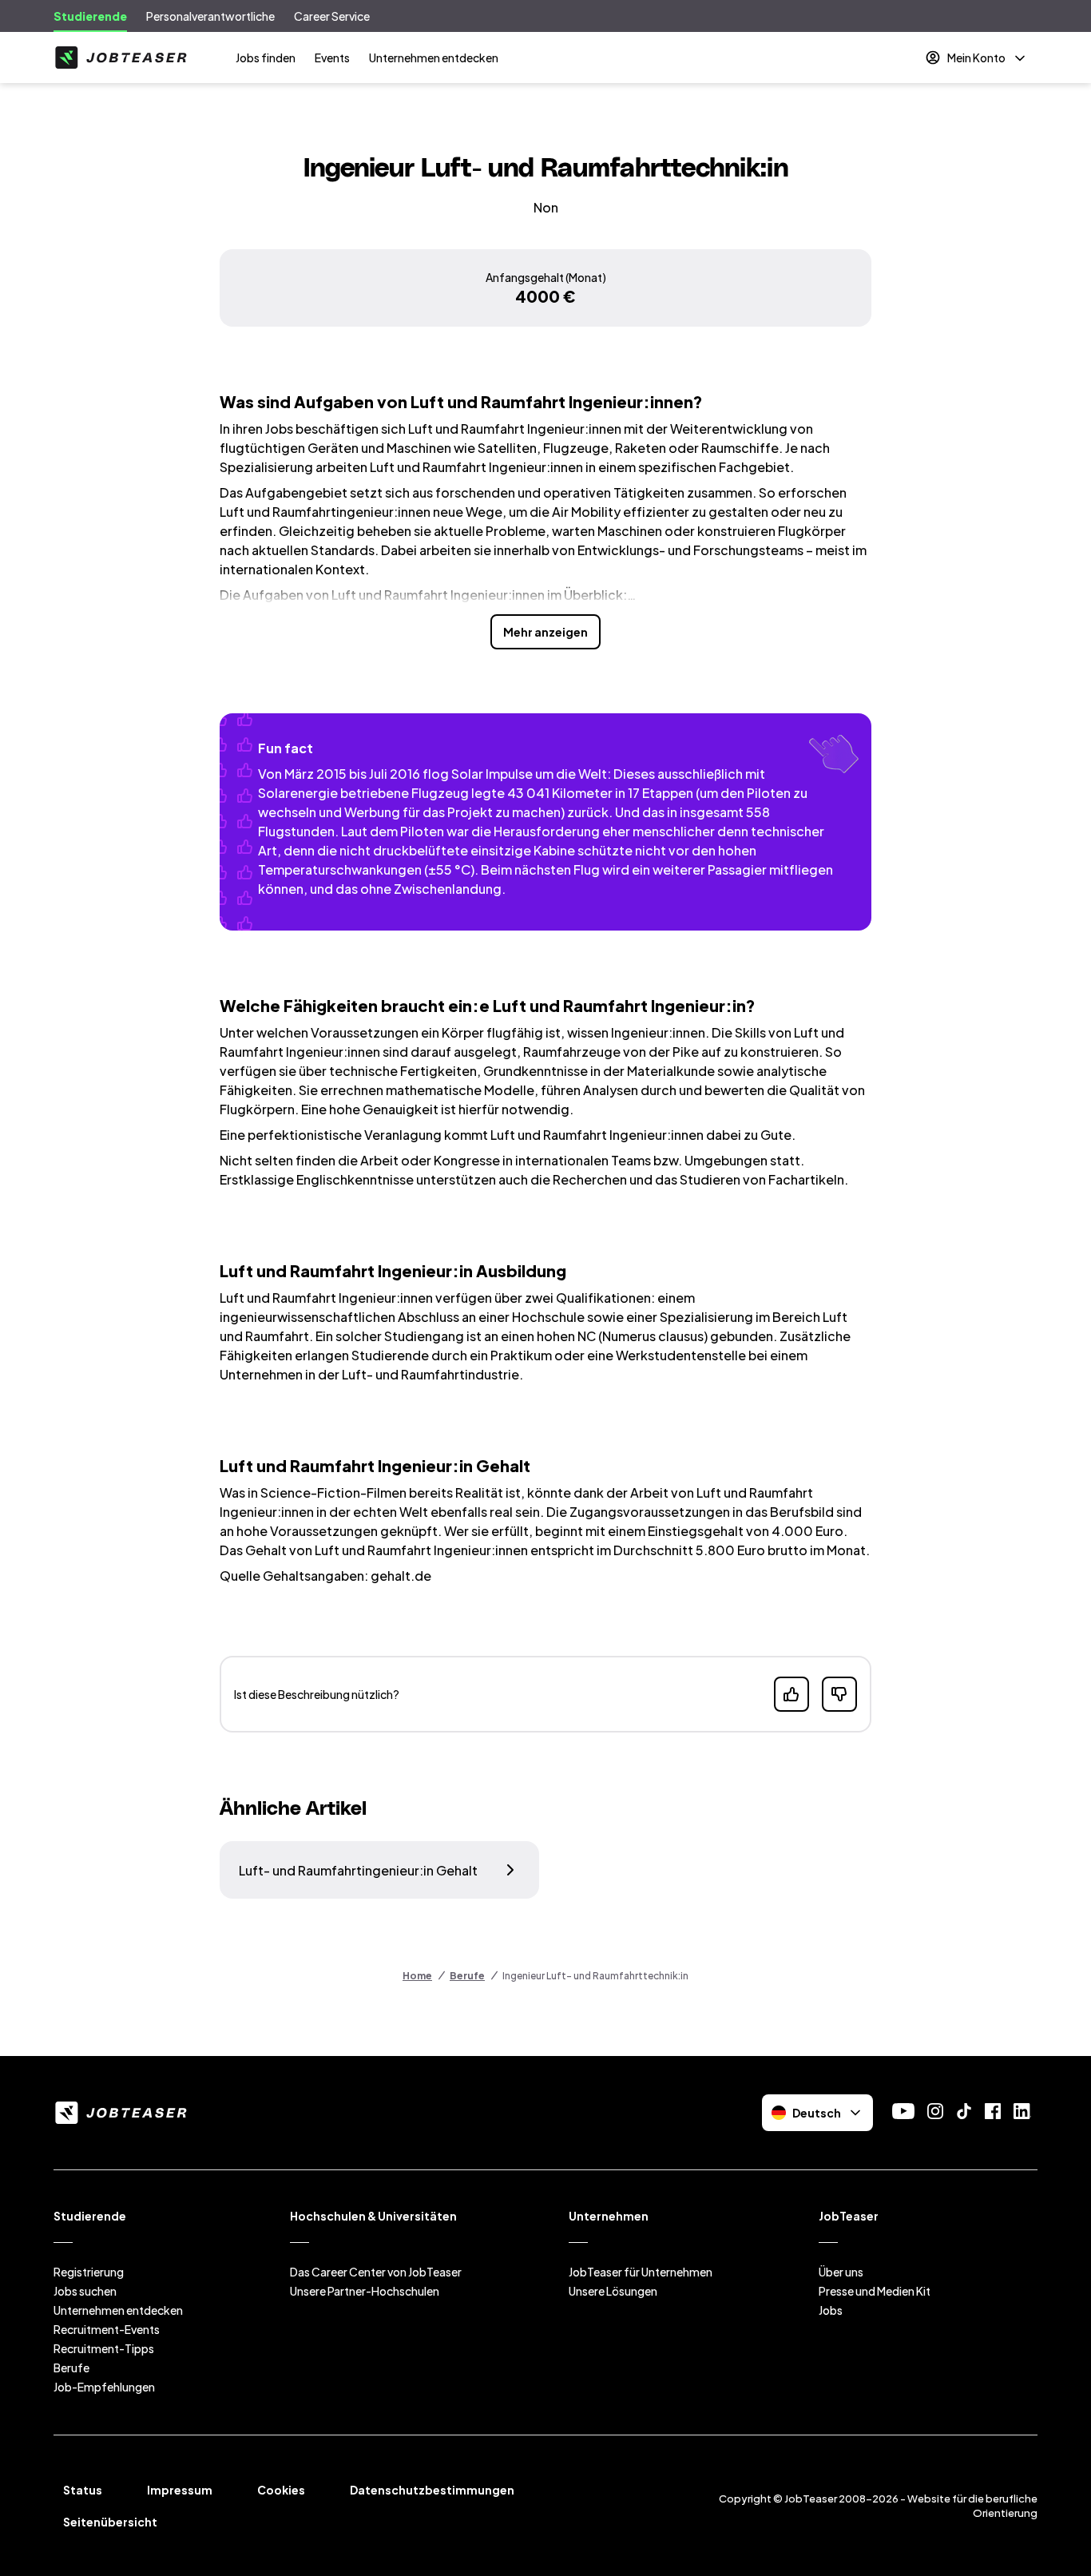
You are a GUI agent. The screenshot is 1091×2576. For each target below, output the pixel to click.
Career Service (332, 16)
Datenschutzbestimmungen (432, 2490)
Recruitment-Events (107, 2329)
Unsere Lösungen (613, 2291)
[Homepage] (121, 58)
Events (332, 58)
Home (417, 1976)
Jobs (831, 2310)
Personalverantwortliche (210, 16)
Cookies (281, 2490)
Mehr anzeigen (545, 632)
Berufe (467, 1976)
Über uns (841, 2272)
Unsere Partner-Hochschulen (365, 2291)
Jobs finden (266, 58)
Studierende (90, 16)
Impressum (180, 2490)
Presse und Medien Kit (875, 2291)
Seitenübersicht (110, 2522)
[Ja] (791, 1694)
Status (83, 2490)
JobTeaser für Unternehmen (641, 2272)
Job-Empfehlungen (104, 2387)
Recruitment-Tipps (104, 2348)
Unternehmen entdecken (434, 58)
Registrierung (89, 2272)
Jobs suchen (85, 2291)
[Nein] (839, 1694)
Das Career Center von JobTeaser (376, 2272)
